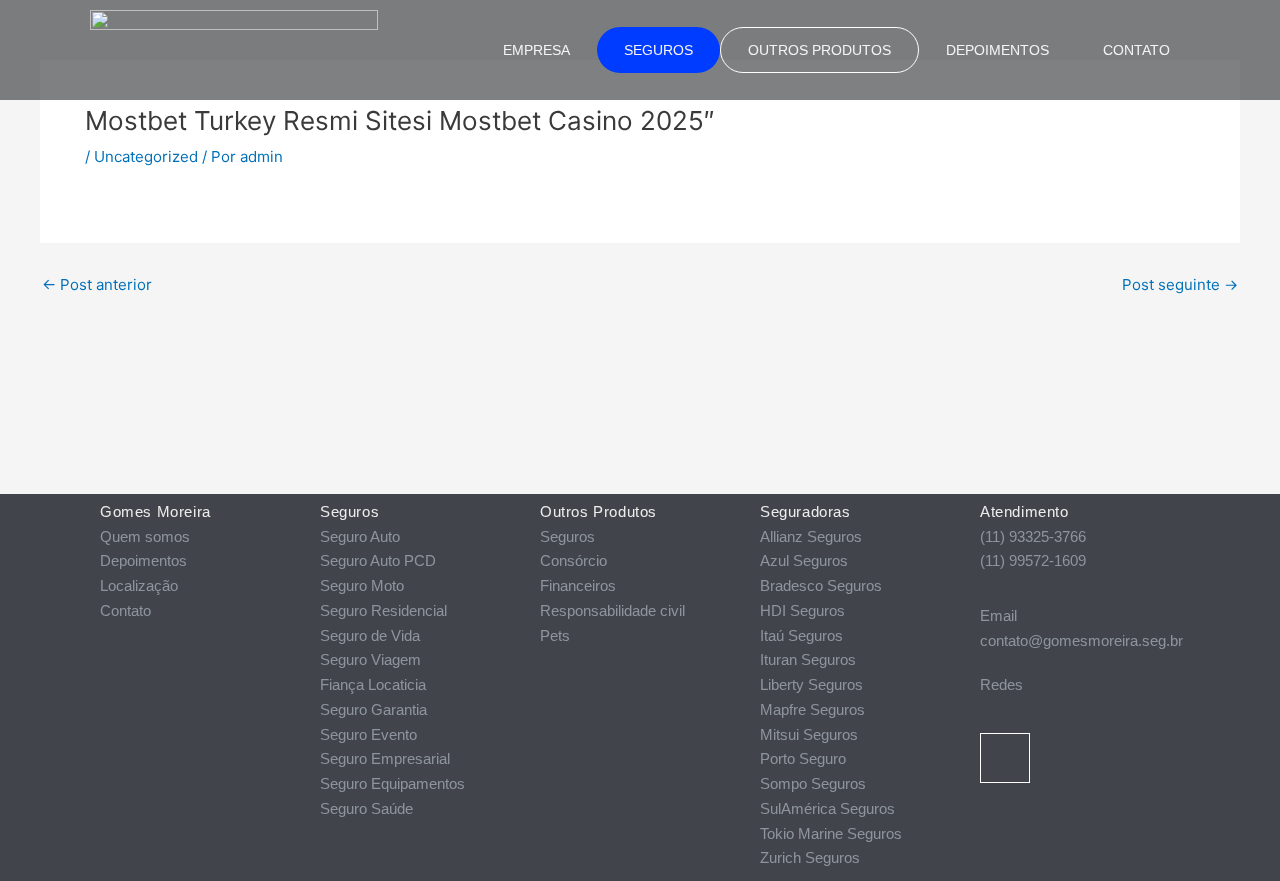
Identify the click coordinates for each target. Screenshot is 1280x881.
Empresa (536, 50)
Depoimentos (997, 50)
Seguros (658, 50)
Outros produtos (819, 50)
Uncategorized (146, 156)
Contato (1136, 50)
